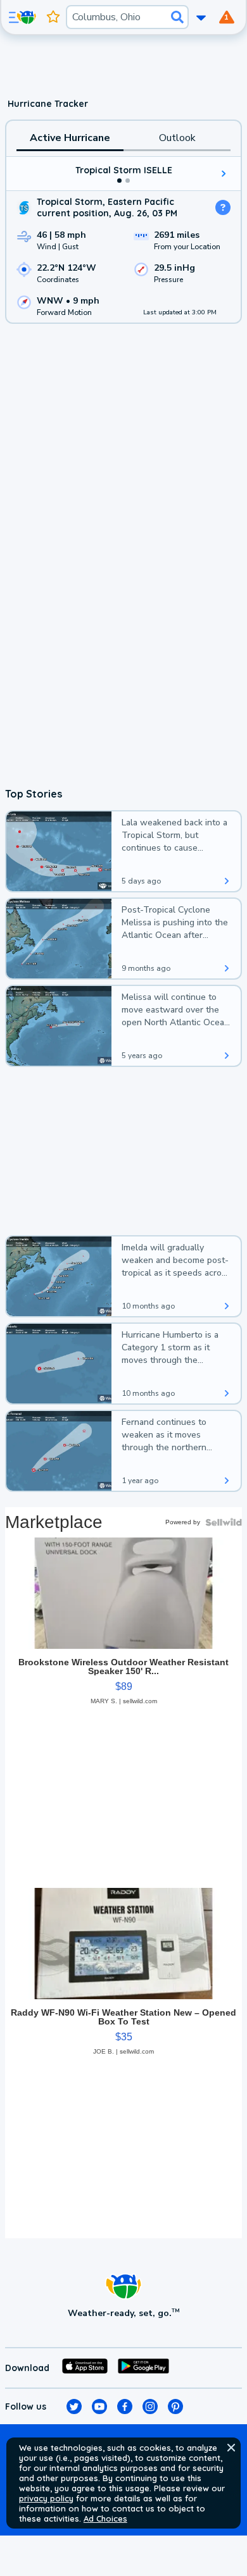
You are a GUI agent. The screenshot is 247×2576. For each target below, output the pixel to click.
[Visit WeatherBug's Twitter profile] (74, 2407)
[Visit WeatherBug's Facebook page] (125, 2407)
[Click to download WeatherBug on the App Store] (85, 2368)
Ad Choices (105, 2518)
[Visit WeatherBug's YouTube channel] (99, 2407)
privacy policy (46, 2498)
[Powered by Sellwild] (224, 1522)
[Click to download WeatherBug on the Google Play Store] (143, 2368)
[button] (231, 2448)
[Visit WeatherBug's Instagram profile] (150, 2407)
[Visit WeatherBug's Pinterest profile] (175, 2407)
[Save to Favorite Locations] (53, 17)
